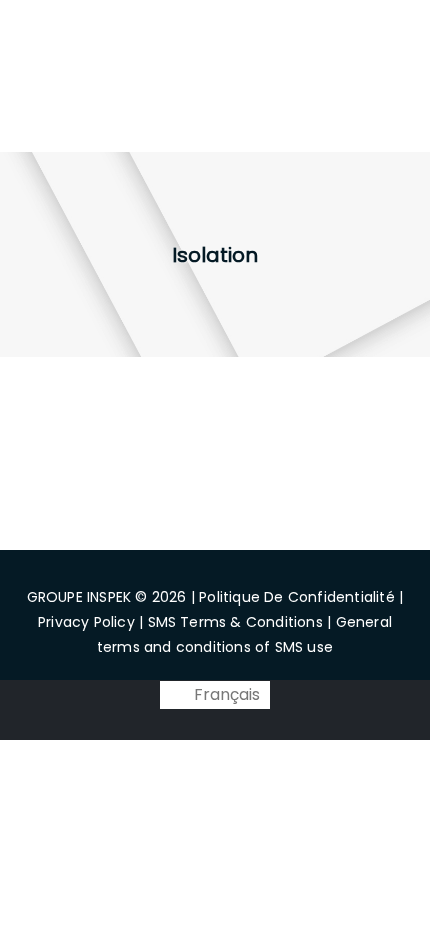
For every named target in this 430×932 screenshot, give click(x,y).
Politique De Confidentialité (297, 597)
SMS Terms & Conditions (235, 622)
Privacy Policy (86, 622)
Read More (105, 525)
